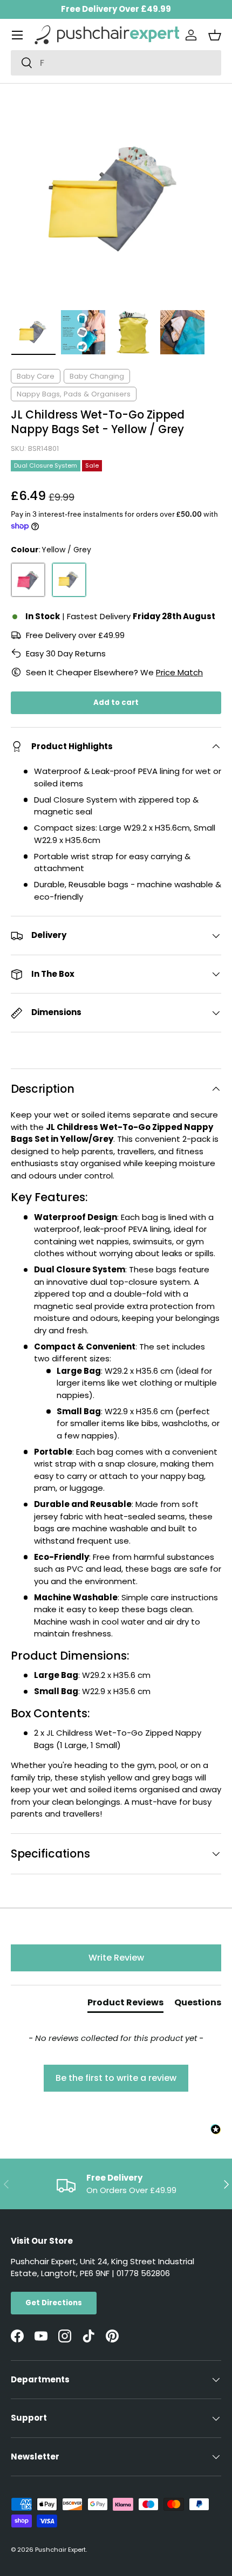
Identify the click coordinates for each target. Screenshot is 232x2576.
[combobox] (116, 63)
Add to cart (116, 703)
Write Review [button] (116, 1958)
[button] (215, 35)
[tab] (125, 2005)
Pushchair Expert (60, 2550)
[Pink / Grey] (28, 580)
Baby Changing (97, 376)
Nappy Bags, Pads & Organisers (74, 394)
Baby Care (36, 376)
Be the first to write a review (116, 2078)
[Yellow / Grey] (69, 580)
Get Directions (54, 2303)
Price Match (179, 672)
